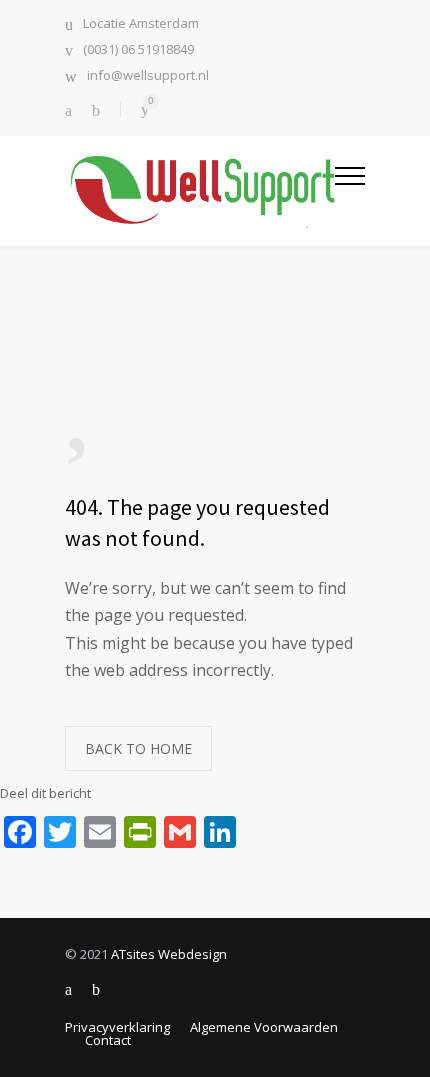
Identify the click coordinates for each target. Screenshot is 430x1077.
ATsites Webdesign (169, 954)
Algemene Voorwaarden (264, 1027)
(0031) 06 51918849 (138, 50)
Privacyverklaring (117, 1027)
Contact (108, 1040)
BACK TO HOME (138, 748)
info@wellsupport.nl (148, 76)
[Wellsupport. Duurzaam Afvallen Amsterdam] (200, 190)
